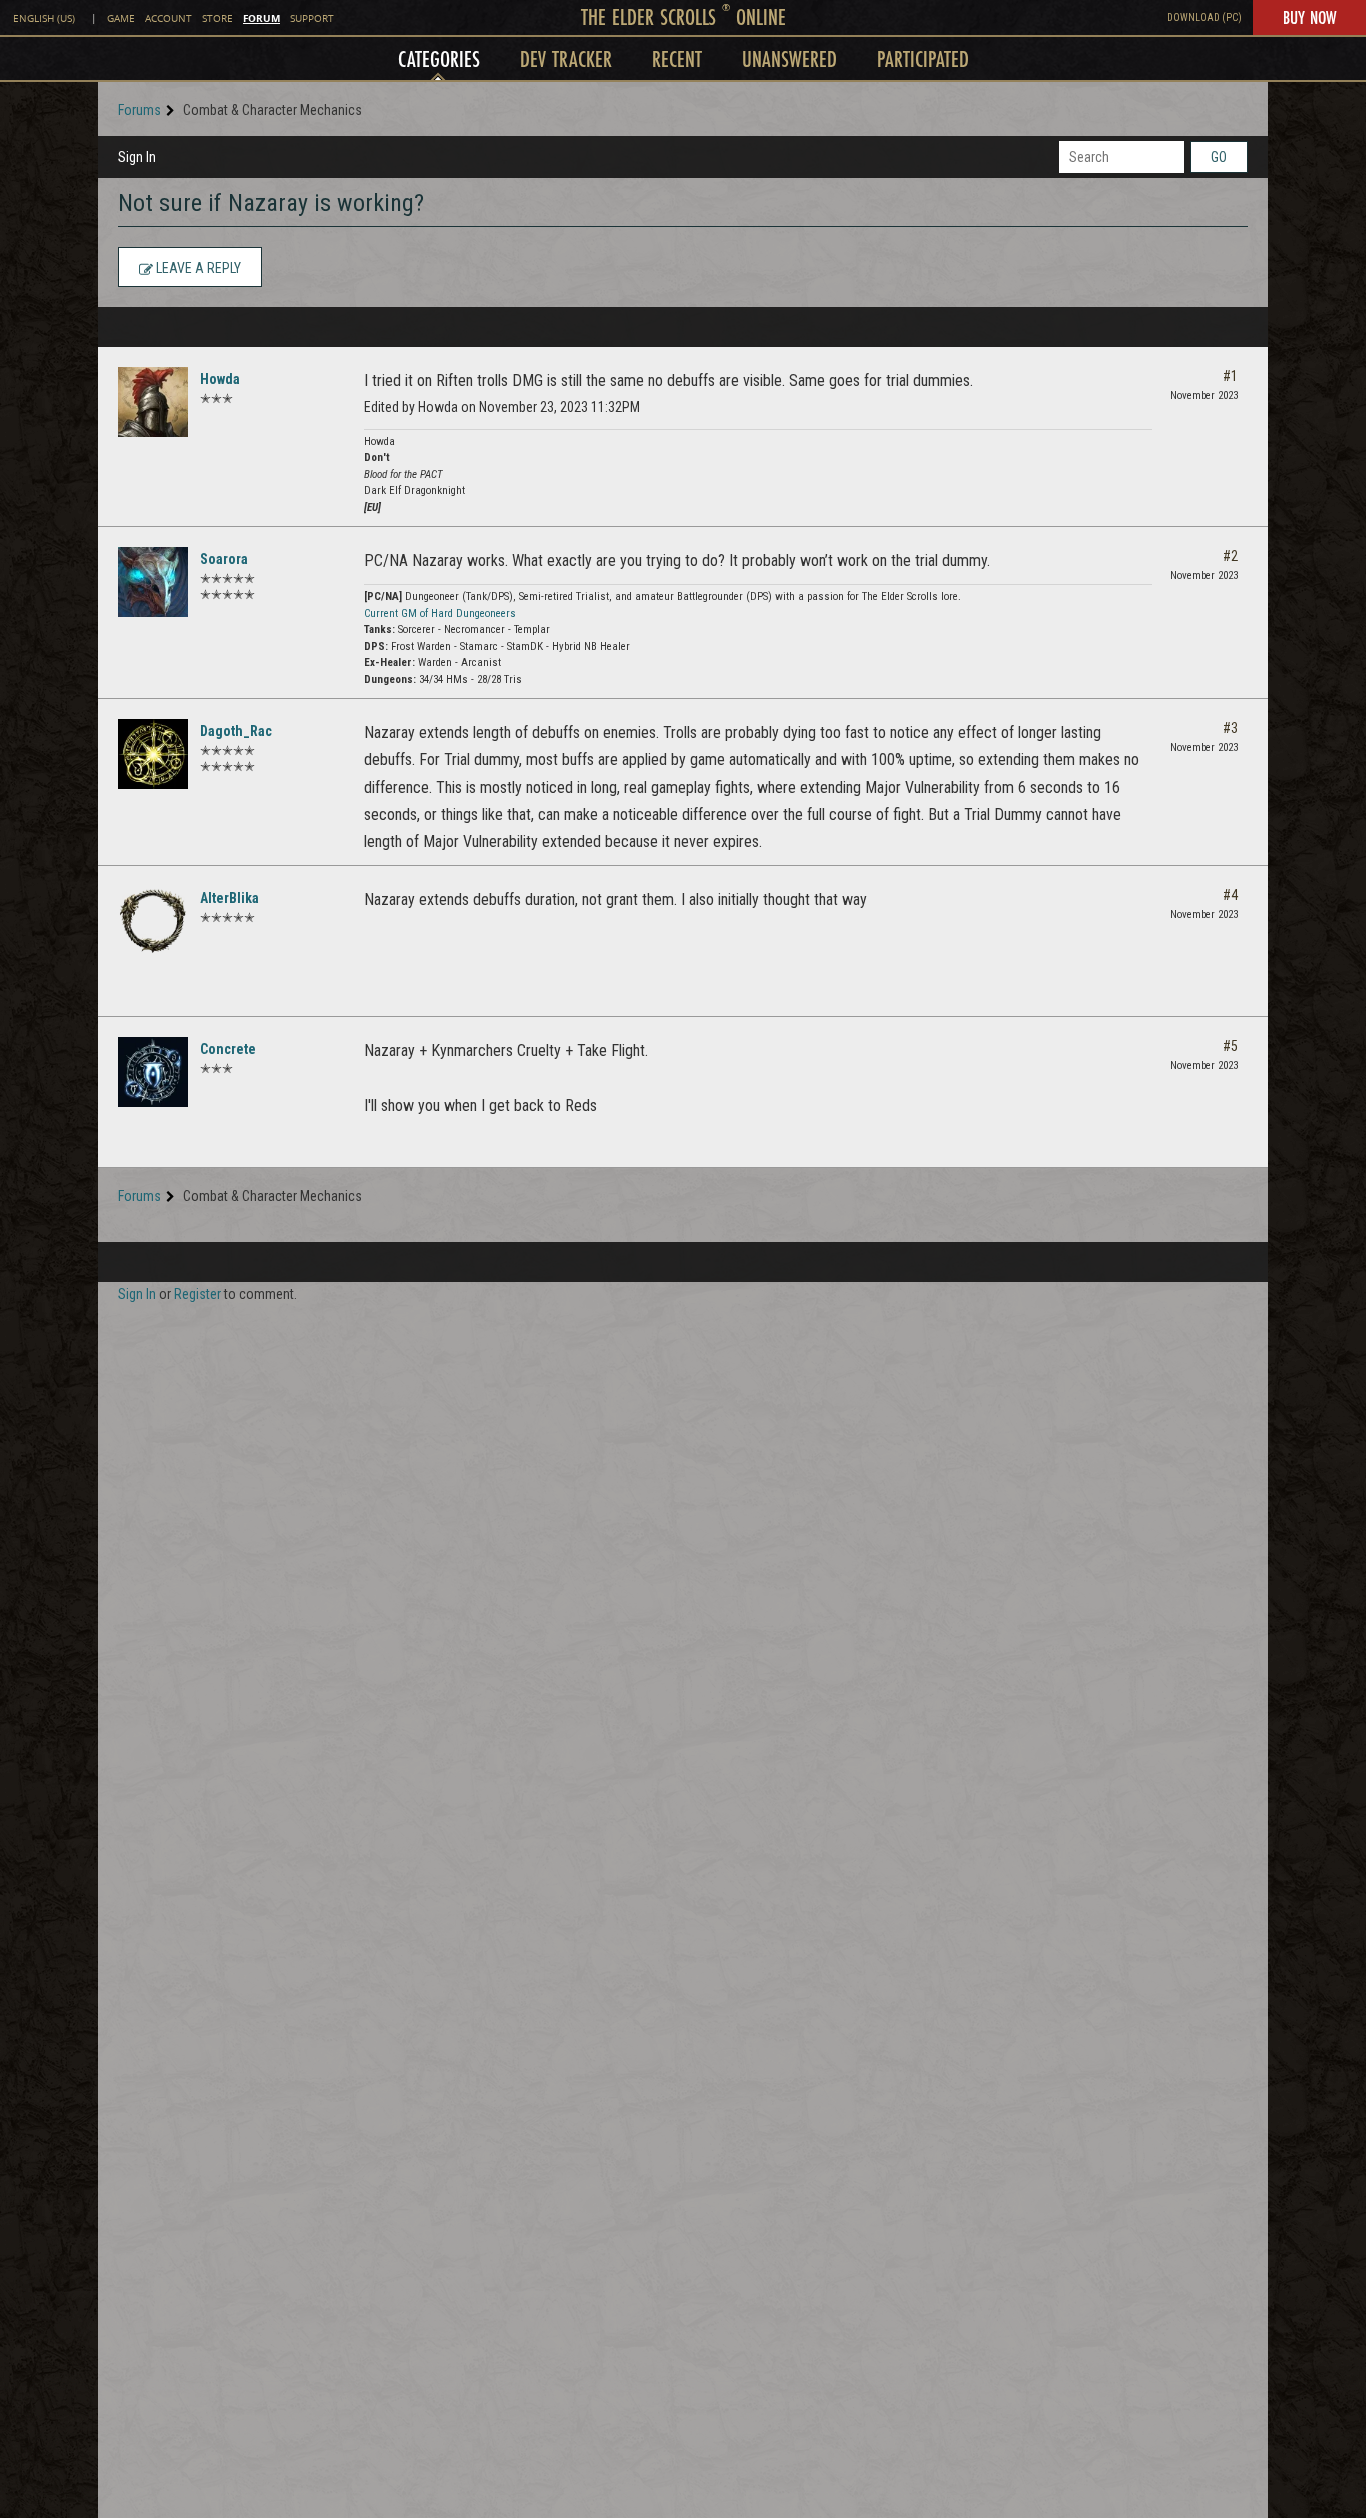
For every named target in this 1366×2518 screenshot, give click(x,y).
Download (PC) (1204, 17)
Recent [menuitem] (677, 58)
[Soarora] (153, 582)
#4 (1230, 895)
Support (312, 18)
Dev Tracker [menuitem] (566, 58)
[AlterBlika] (153, 921)
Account (168, 18)
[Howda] (153, 402)
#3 (1230, 728)
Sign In (137, 157)
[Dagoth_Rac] (153, 754)
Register (197, 1294)
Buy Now (1309, 17)
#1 (1230, 376)
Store (217, 18)
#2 (1230, 556)
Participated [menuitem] (923, 58)
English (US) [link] (44, 18)
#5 (1230, 1046)
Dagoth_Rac (236, 731)
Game (121, 18)
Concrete (228, 1049)
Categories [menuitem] (439, 58)
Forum (261, 18)
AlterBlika (229, 898)
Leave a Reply (197, 268)
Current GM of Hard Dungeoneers (440, 613)
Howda (220, 379)
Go (1219, 157)
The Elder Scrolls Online (683, 16)
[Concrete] (153, 1072)
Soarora (224, 559)
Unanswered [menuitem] (789, 58)
